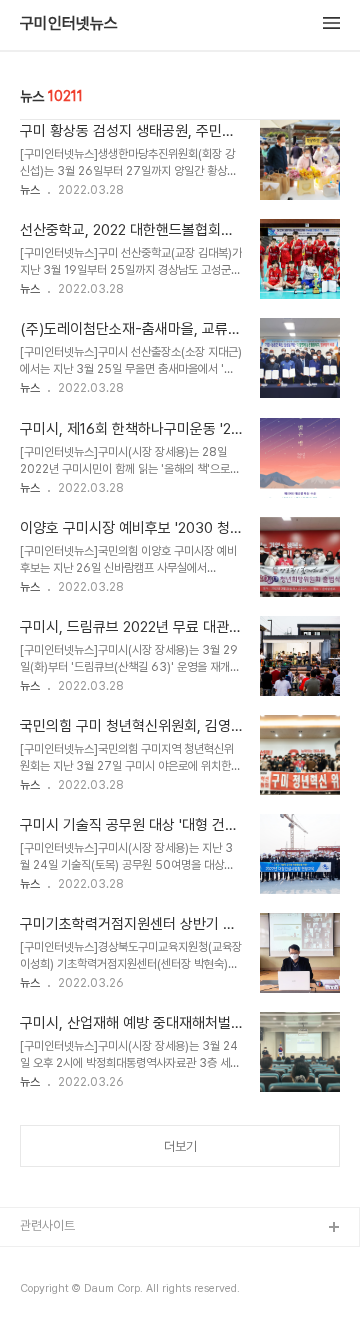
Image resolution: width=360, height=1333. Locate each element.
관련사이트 (47, 1225)
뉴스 (30, 190)
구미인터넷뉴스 (69, 24)
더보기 (180, 1146)
